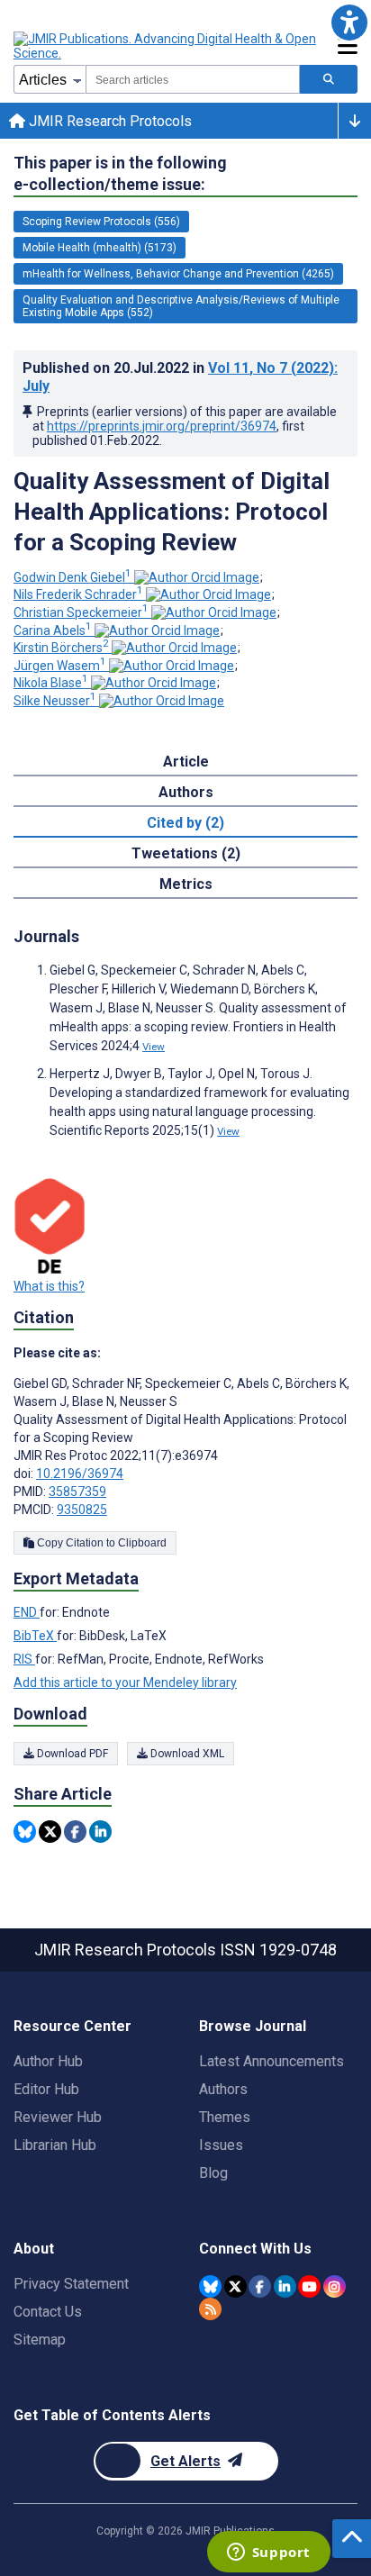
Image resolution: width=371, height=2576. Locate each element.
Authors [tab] (186, 792)
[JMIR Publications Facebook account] (260, 2286)
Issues (221, 2145)
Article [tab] (186, 762)
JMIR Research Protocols (109, 121)
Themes (225, 2117)
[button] (349, 22)
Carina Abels (53, 630)
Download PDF (71, 1754)
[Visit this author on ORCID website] (197, 577)
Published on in (180, 377)
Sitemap (40, 2340)
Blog (213, 2173)
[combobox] (193, 79)
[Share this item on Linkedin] (100, 1832)
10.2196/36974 (80, 1474)
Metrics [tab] (186, 884)
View (154, 1047)
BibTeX (35, 1636)
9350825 (82, 1510)
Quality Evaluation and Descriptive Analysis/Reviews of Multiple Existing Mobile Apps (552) (181, 306)
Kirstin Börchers (61, 648)
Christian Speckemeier (81, 612)
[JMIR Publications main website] (167, 46)
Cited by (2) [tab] (185, 823)
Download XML (186, 1754)
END (27, 1612)
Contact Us (48, 2312)
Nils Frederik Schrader (78, 594)
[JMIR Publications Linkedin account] (285, 2286)
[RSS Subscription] (210, 2309)
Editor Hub (46, 2089)
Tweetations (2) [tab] (186, 853)
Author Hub (48, 2061)
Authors (223, 2089)
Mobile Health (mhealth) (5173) (100, 248)
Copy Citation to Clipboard (100, 1543)
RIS (24, 1659)
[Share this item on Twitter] (50, 1832)
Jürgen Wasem (60, 666)
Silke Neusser (55, 701)
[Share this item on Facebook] (75, 1832)
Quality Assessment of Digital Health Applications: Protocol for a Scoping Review (172, 512)
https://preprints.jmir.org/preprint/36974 (162, 426)
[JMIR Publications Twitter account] (235, 2286)
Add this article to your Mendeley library (125, 1683)
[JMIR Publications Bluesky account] (210, 2286)
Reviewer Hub (58, 2117)
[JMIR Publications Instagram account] (335, 2286)
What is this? (49, 1286)
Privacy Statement (71, 2284)
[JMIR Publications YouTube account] (309, 2286)
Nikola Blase (51, 683)
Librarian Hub (55, 2145)
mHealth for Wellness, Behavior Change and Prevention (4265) (178, 274)
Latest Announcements (271, 2061)
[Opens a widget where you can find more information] (268, 2553)
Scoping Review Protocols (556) (101, 222)
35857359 (77, 1492)
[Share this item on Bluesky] (25, 1832)
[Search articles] (329, 79)
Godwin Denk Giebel (72, 577)
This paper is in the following (120, 173)
